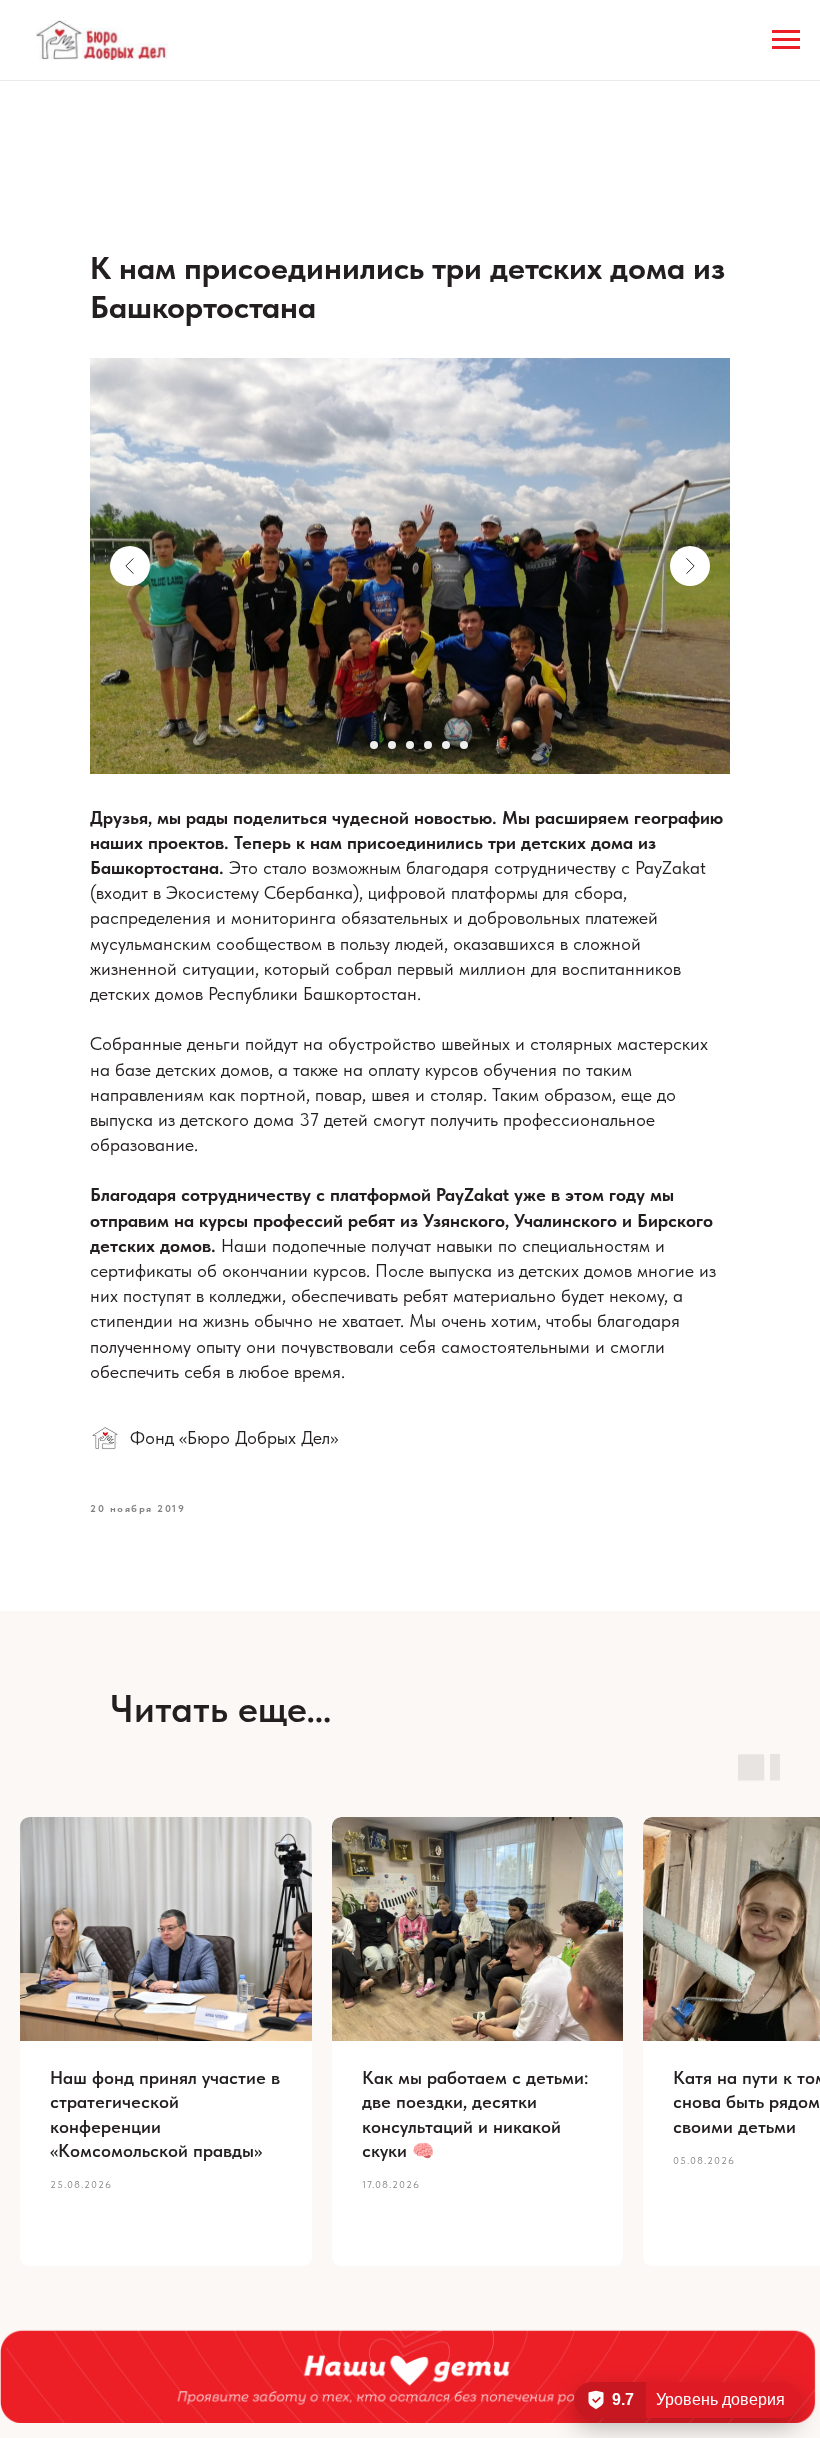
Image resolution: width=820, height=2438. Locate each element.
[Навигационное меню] (786, 40)
